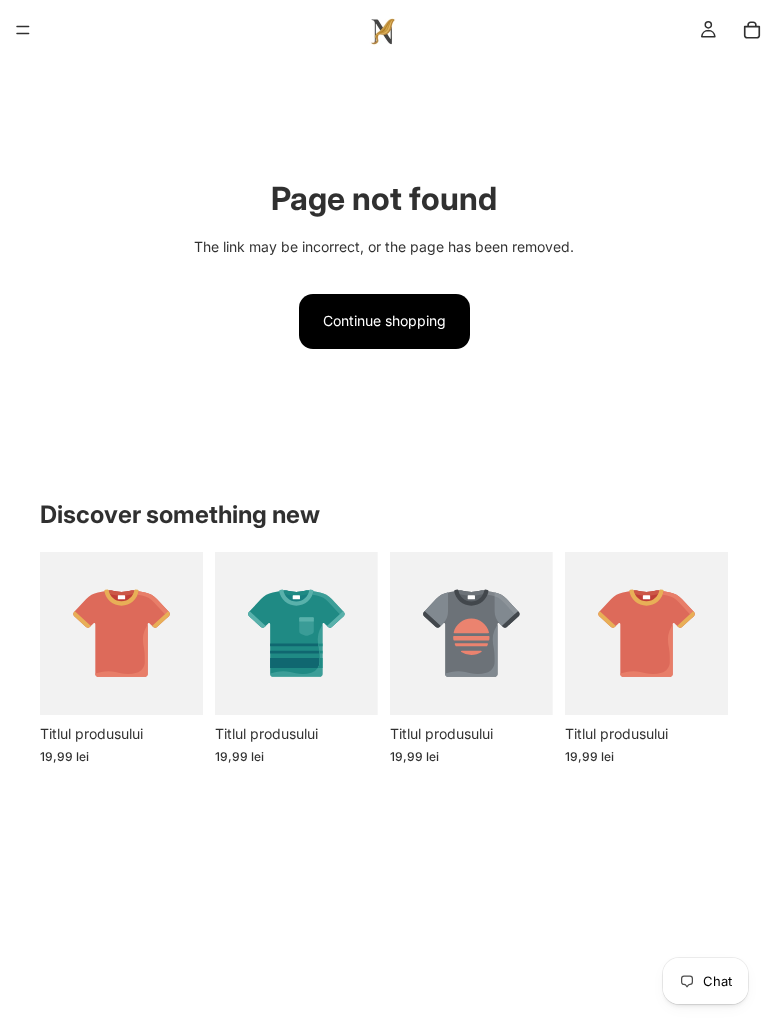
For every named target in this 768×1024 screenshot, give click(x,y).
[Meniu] (23, 30)
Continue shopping (384, 320)
